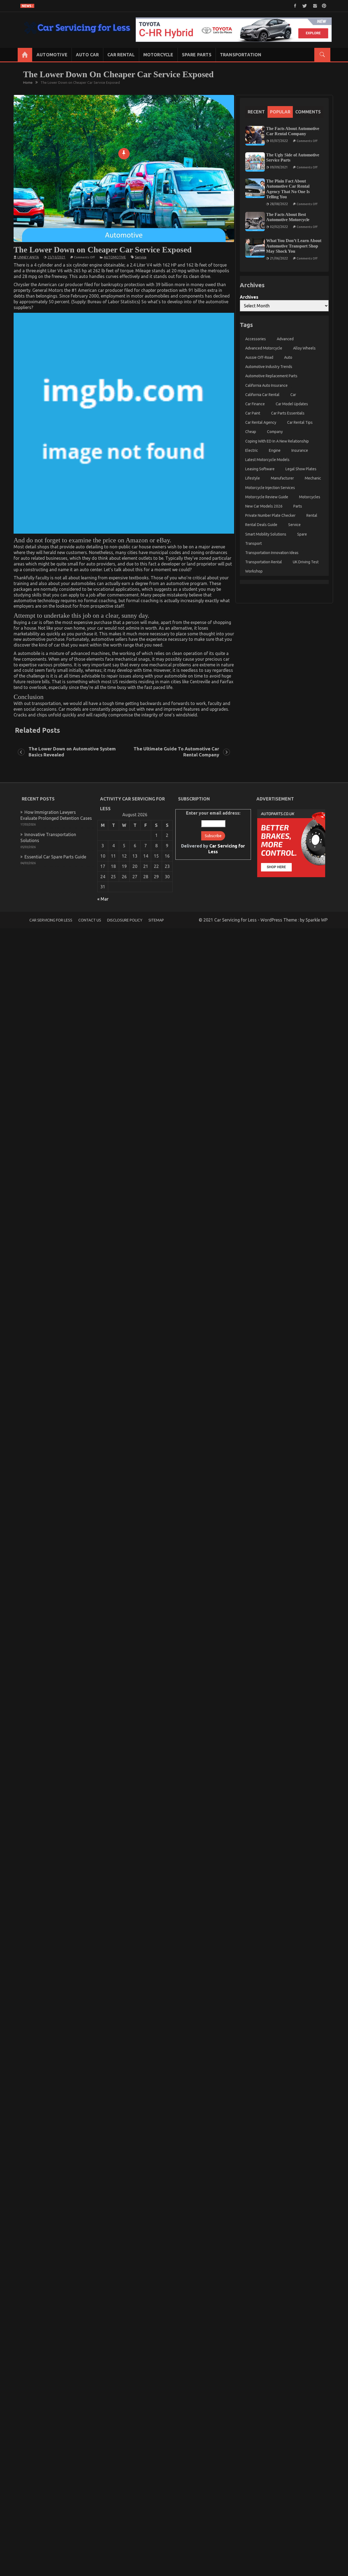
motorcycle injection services (270, 488)
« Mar (103, 899)
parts (298, 506)
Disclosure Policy (125, 920)
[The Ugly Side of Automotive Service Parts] (255, 162)
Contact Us (90, 920)
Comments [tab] (308, 112)
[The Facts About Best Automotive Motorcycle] (255, 222)
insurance (300, 450)
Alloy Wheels (304, 348)
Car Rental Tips (300, 423)
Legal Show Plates (301, 469)
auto (288, 357)
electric (252, 450)
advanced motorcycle (264, 348)
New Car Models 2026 (264, 506)
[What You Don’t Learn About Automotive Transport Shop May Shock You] (255, 248)
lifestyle (253, 478)
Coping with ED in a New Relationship (277, 441)
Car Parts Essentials (288, 413)
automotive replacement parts (271, 376)
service (141, 257)
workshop (254, 571)
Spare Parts (197, 55)
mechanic (313, 478)
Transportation (241, 55)
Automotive (52, 55)
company (275, 432)
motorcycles (310, 497)
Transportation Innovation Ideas (272, 553)
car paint (253, 413)
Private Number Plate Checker (270, 515)
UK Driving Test (306, 562)
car (293, 395)
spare (302, 534)
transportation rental (264, 562)
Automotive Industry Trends (269, 367)
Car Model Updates (292, 404)
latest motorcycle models (267, 460)
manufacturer (282, 478)
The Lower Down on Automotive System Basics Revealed (72, 752)
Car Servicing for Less (51, 920)
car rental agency (261, 423)
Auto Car (87, 55)
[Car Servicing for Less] (25, 55)
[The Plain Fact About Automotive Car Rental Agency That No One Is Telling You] (255, 188)
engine (275, 450)
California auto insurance (266, 385)
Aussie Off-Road (259, 357)
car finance (255, 404)
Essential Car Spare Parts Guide (55, 857)
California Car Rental (262, 395)
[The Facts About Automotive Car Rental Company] (255, 136)
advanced (285, 339)
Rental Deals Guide (261, 525)
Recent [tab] (256, 112)
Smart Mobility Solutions (266, 534)
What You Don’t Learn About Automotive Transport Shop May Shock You (294, 246)
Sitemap (156, 920)
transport (254, 543)
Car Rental (121, 55)
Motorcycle (158, 55)
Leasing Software (260, 469)
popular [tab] (280, 112)
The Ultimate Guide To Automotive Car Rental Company (176, 752)
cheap (251, 432)
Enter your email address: (213, 832)
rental (312, 515)
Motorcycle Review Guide (267, 497)
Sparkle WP (317, 920)
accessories (256, 339)
